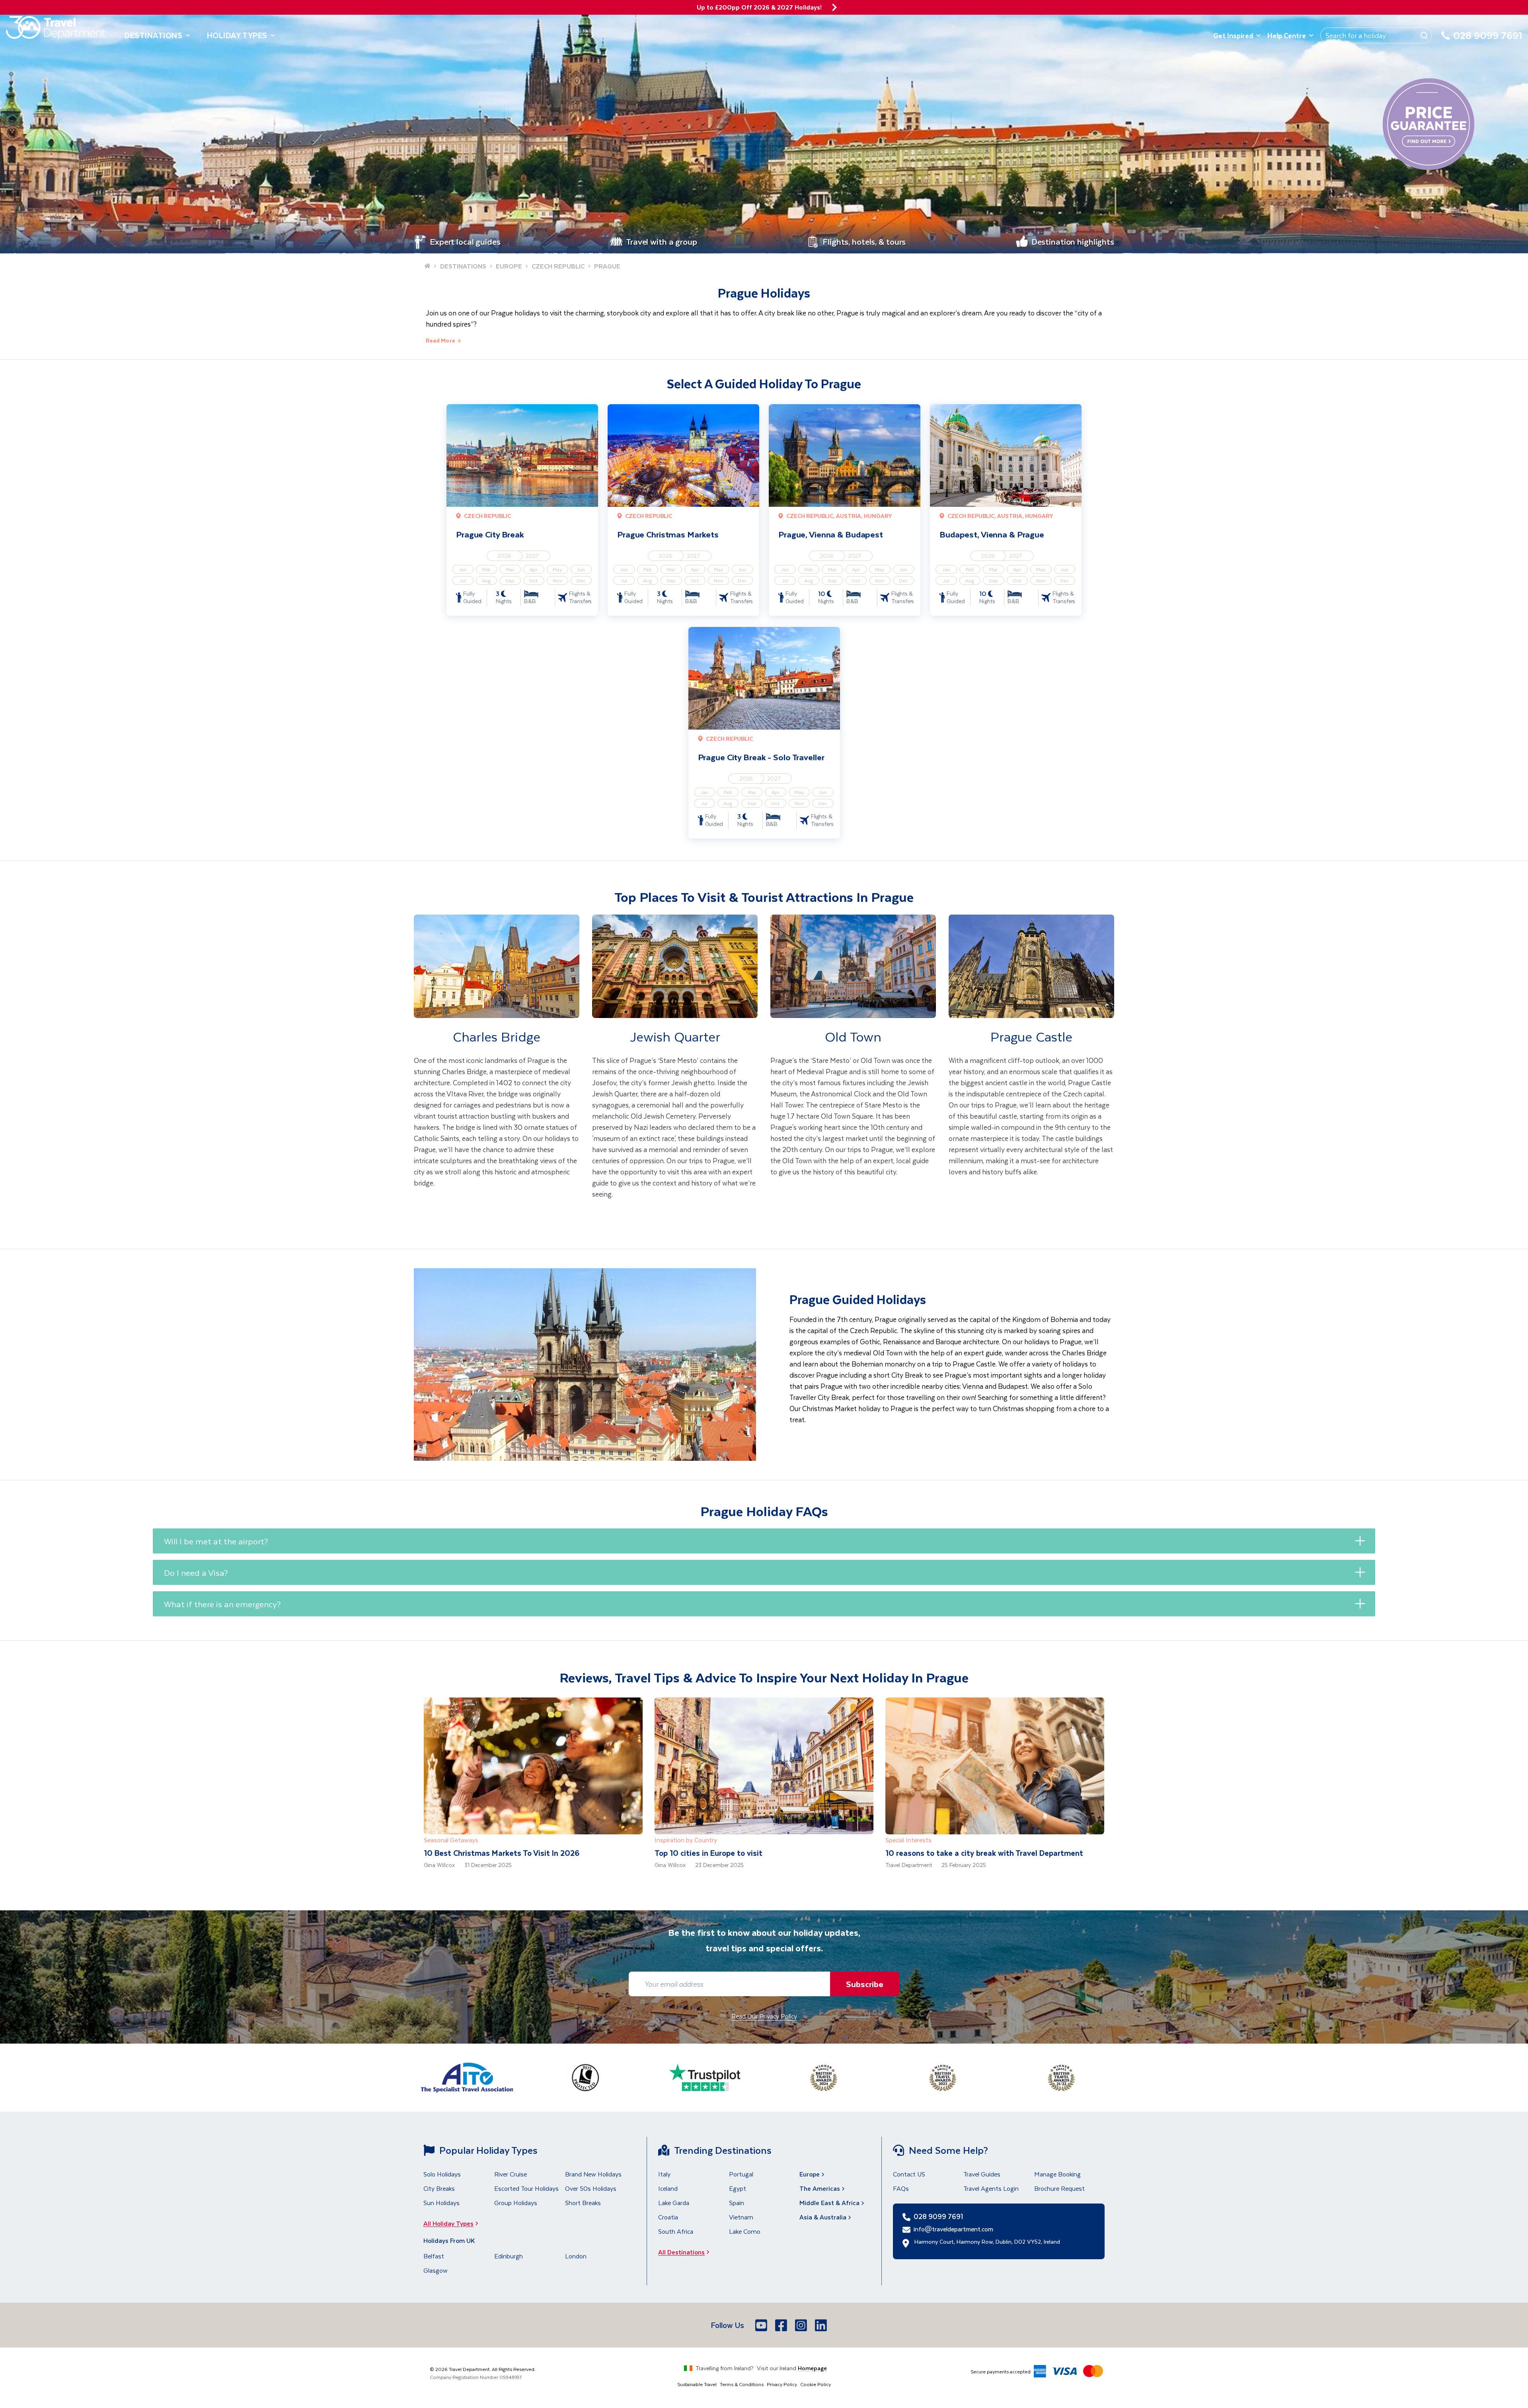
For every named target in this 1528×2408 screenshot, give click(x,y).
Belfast (434, 2256)
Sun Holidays (441, 2203)
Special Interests (908, 1840)
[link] (497, 1068)
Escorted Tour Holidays (526, 2188)
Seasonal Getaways (451, 1840)
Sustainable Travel (697, 2384)
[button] (764, 1541)
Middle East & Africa (829, 2203)
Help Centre (1287, 35)
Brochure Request (1059, 2188)
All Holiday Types (448, 2223)
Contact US (909, 2174)
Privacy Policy (782, 2384)
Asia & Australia (823, 2217)
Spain (737, 2203)
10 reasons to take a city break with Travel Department (984, 1853)
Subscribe (865, 1984)
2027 (532, 556)
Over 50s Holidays (591, 2188)
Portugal (741, 2174)
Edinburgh (509, 2256)
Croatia (668, 2217)
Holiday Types (237, 35)
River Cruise (511, 2174)
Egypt (738, 2188)
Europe (810, 2174)
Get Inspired (1233, 35)
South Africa (676, 2231)
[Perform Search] (1424, 35)
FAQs (901, 2188)
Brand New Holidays (593, 2174)
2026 (504, 556)
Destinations (154, 35)
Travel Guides (982, 2174)
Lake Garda (674, 2203)
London (576, 2256)
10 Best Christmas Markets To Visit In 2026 (502, 1853)
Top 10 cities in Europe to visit (708, 1853)
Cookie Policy (816, 2384)
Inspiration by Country (686, 1840)
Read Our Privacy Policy (764, 2016)
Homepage (812, 2368)
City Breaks (439, 2188)
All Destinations (681, 2252)
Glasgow (436, 2270)
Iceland (668, 2188)
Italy (664, 2174)
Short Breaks (583, 2203)
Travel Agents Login (991, 2188)
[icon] (834, 7)
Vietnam (741, 2217)
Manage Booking (1057, 2174)
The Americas (820, 2188)
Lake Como (745, 2231)
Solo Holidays (442, 2174)
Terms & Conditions (742, 2384)
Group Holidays (516, 2203)
